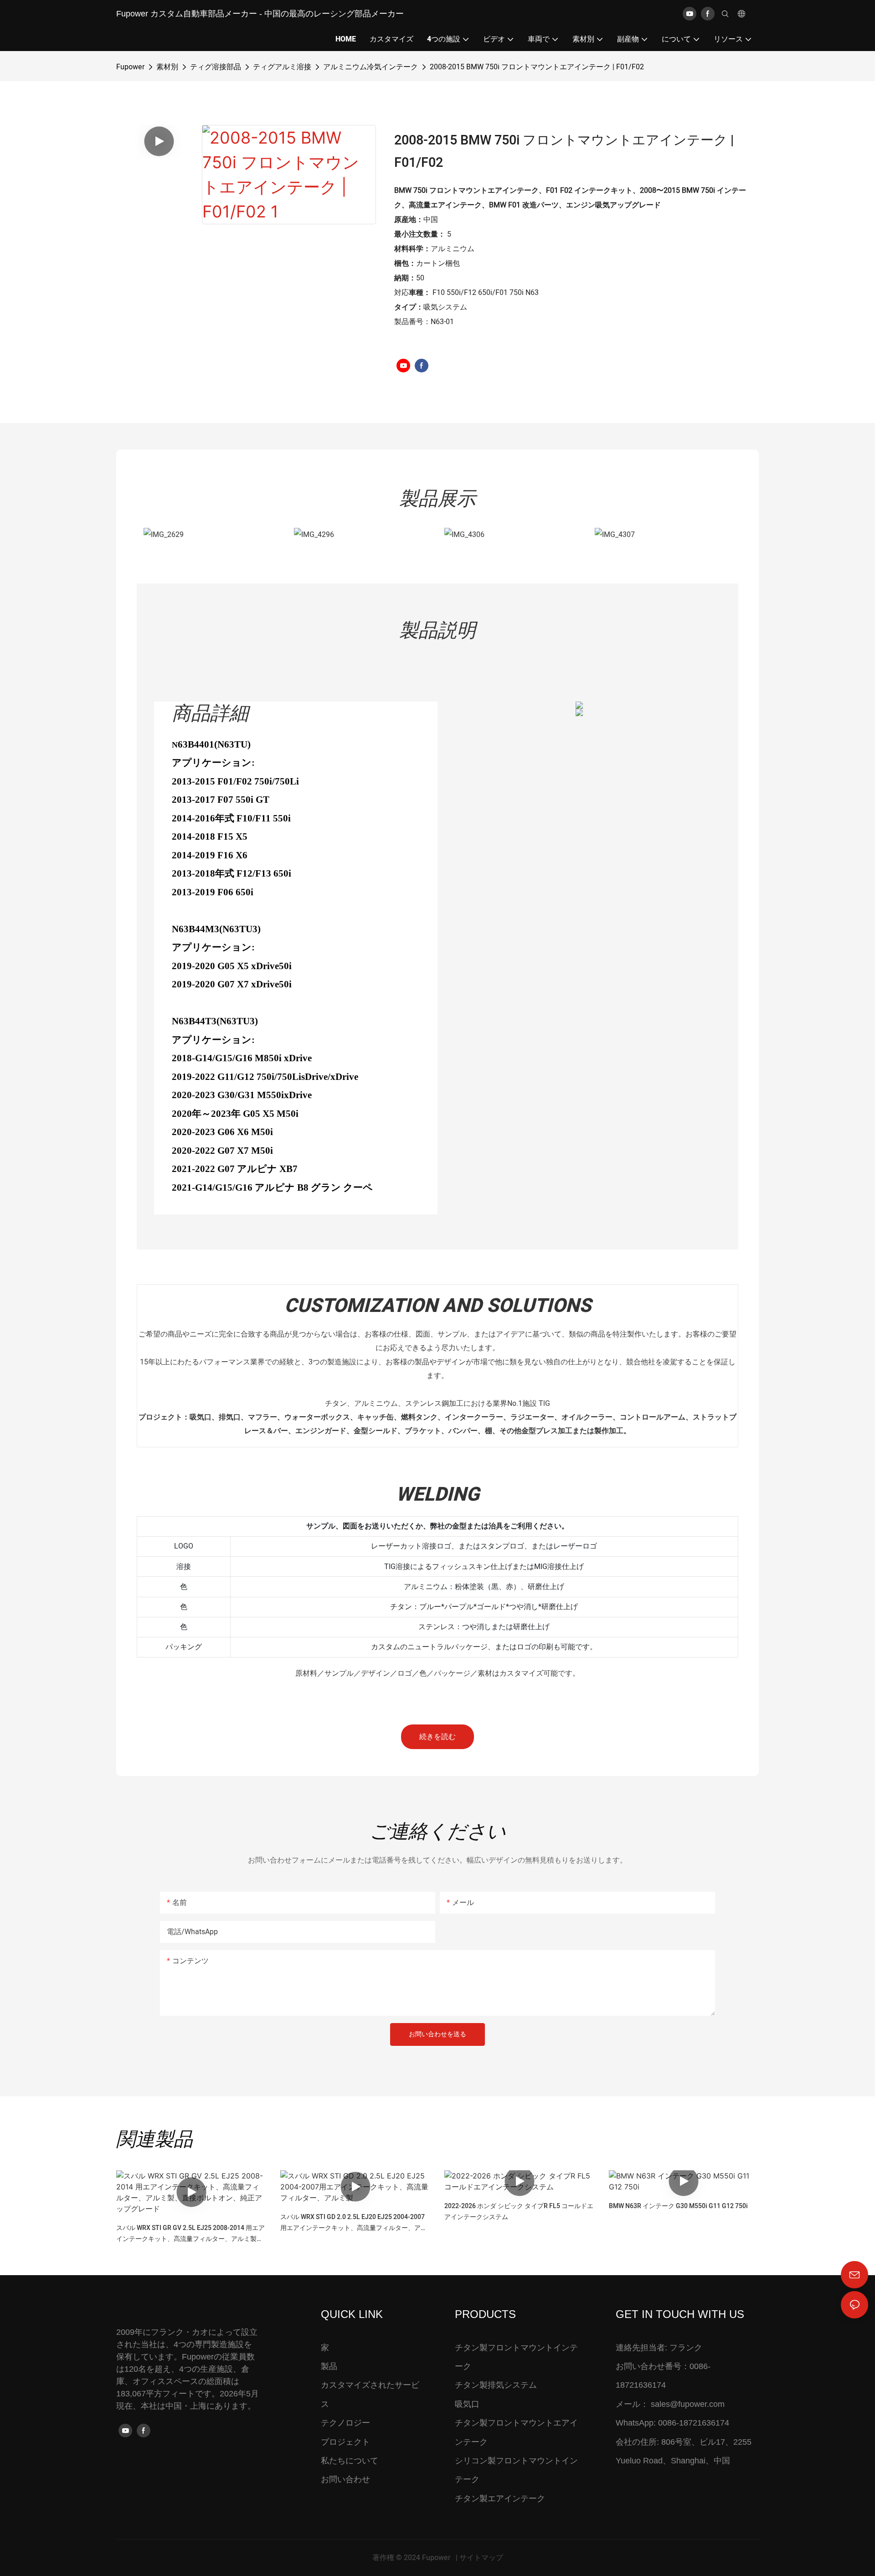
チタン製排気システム (496, 2385)
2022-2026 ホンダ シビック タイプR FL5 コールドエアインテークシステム (519, 2212)
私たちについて (350, 2461)
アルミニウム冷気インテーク (371, 67)
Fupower (130, 67)
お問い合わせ (345, 2479)
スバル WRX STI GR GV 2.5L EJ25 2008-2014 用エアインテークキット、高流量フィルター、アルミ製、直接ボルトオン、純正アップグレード (190, 2234)
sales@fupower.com (688, 2404)
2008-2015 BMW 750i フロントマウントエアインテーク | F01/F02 (537, 67)
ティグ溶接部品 (216, 67)
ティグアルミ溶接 (282, 67)
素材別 (167, 67)
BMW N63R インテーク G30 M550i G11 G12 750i (678, 2206)
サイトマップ (481, 2558)
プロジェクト (345, 2442)
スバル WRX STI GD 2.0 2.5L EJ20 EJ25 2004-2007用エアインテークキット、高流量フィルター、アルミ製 (354, 2223)
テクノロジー (345, 2423)
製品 (329, 2366)
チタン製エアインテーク (500, 2499)
